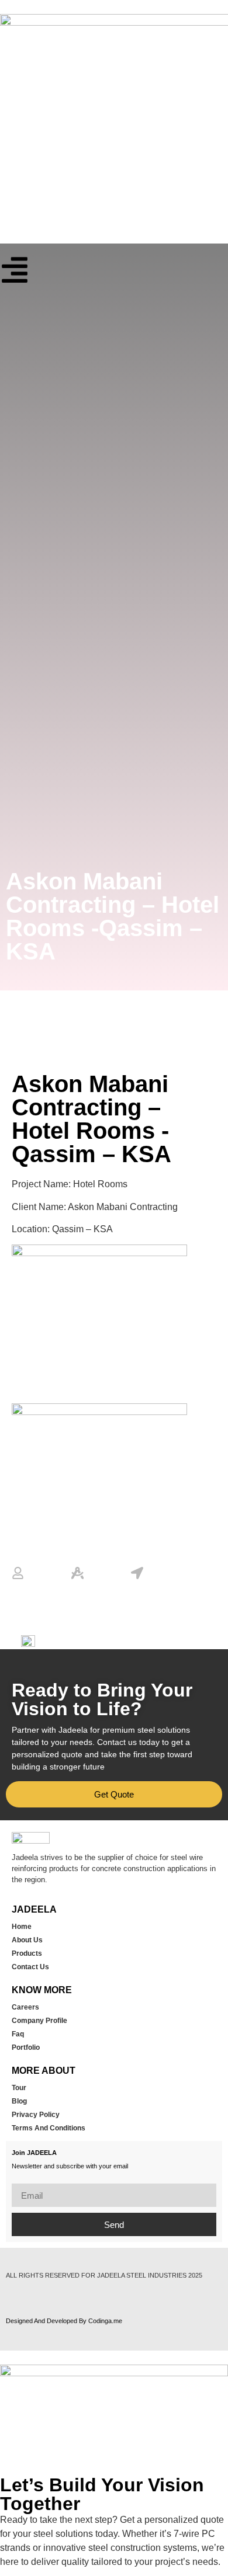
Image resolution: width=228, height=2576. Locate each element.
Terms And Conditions (49, 2128)
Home (22, 1927)
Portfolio (26, 2047)
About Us (27, 1940)
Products (27, 1953)
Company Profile (39, 2021)
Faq (18, 2034)
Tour (19, 2088)
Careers (25, 2007)
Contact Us (30, 1967)
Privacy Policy (36, 2115)
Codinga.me (105, 2321)
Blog (19, 2101)
